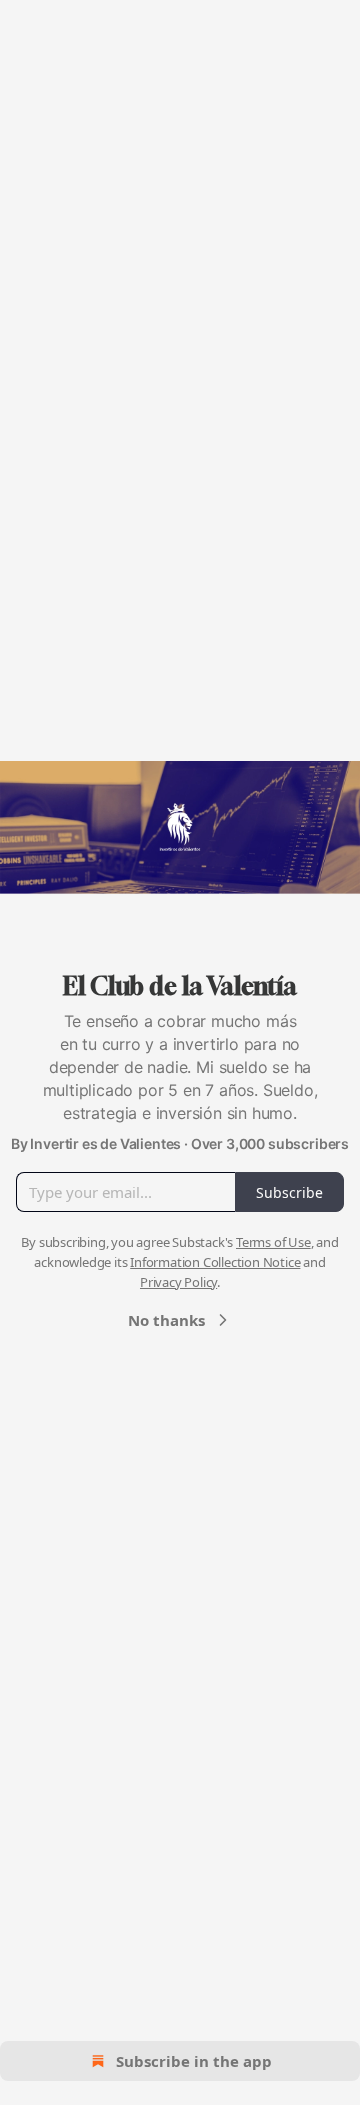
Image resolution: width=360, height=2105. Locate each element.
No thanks (166, 1320)
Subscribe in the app (194, 2061)
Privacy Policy (178, 1282)
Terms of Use (273, 1242)
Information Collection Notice (215, 1262)
